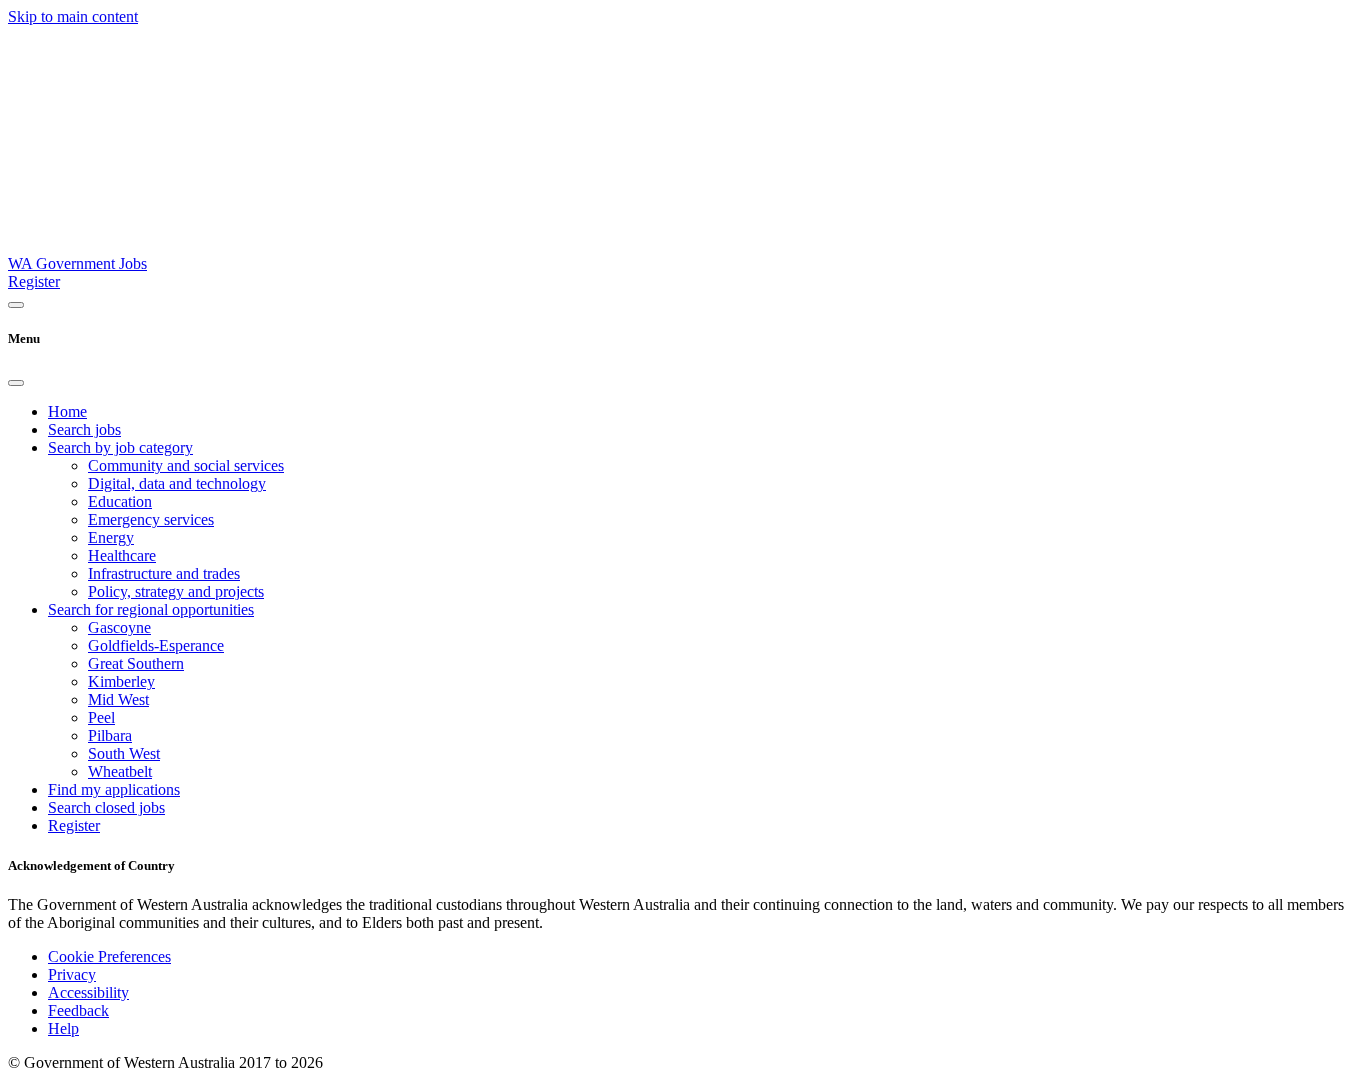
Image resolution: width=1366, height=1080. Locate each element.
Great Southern (136, 663)
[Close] (16, 383)
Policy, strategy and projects (176, 591)
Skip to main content (73, 16)
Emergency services (151, 519)
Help (63, 1028)
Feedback (78, 1010)
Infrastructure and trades (164, 573)
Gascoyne (119, 627)
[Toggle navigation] (16, 305)
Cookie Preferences (109, 956)
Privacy (72, 974)
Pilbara (110, 735)
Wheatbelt (120, 771)
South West (124, 753)
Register (34, 281)
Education (120, 501)
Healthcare (122, 555)
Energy (111, 537)
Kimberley (121, 681)
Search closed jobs (106, 807)
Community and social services (186, 465)
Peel (101, 717)
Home (67, 411)
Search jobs (84, 429)
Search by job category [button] (120, 447)
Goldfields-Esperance (156, 645)
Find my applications (114, 789)
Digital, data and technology (177, 483)
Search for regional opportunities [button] (151, 609)
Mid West (118, 699)
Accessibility (88, 992)
